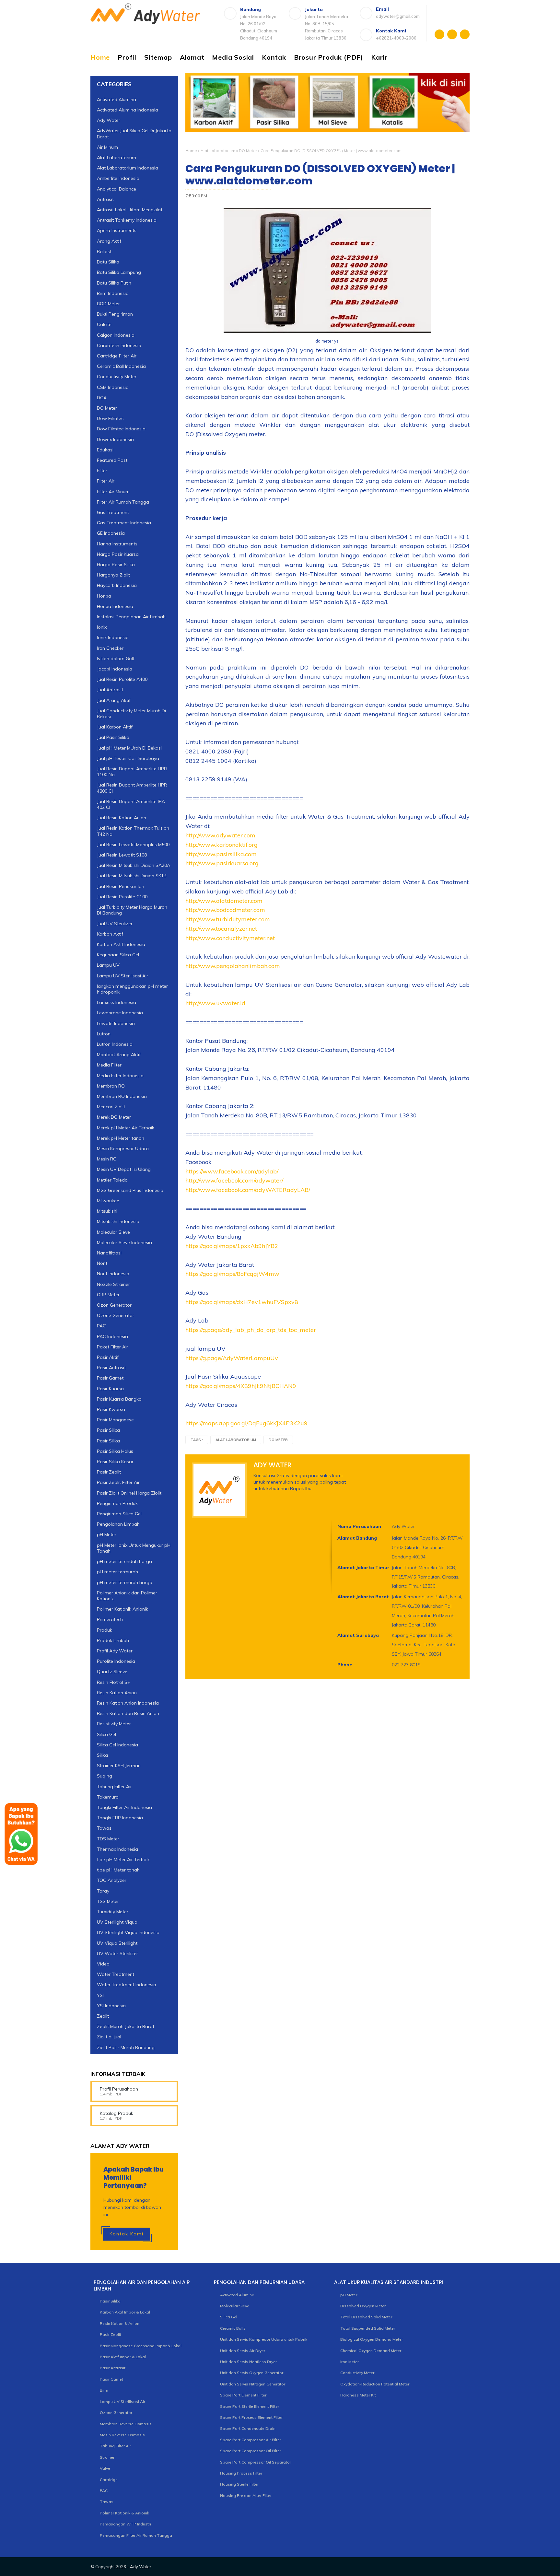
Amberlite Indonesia (118, 178)
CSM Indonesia (113, 387)
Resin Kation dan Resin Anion (128, 1713)
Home (100, 57)
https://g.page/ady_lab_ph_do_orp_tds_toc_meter (251, 1330)
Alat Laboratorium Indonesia (128, 168)
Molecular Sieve (113, 1232)
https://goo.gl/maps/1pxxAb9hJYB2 (232, 1246)
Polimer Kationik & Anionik (124, 2513)
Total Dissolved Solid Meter (366, 2317)
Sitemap (158, 57)
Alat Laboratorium (218, 151)
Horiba (104, 596)
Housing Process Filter (241, 2473)
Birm (104, 2390)
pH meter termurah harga (125, 1582)
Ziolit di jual (109, 2037)
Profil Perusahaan (119, 2089)
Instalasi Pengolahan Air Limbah (131, 617)
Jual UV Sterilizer (115, 924)
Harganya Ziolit (113, 575)
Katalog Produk (117, 2113)
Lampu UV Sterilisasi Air (122, 976)
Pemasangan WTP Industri (125, 2524)
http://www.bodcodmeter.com (225, 910)
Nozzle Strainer (113, 1284)
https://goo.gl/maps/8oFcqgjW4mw (232, 1274)
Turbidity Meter (113, 1912)
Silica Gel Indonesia (117, 1745)
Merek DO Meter (114, 1117)
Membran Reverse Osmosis (126, 2424)
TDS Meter (108, 1839)
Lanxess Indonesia (117, 1002)
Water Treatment (116, 1974)
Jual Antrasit (110, 690)
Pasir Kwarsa (111, 1409)
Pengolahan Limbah (118, 1524)
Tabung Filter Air (114, 1787)
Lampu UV (108, 965)
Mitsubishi (107, 1211)
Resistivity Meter (114, 1724)
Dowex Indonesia (115, 439)
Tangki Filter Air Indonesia (124, 1807)
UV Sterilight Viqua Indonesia (128, 1932)
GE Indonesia (111, 533)
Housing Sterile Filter (239, 2484)
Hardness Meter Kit (358, 2395)
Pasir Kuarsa (110, 1389)
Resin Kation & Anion (120, 2323)
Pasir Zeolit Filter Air (118, 1482)
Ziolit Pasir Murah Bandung (126, 2047)
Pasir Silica (108, 1430)
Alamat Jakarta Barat (363, 1597)
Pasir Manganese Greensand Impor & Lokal (141, 2346)
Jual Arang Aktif (114, 700)
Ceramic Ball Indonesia (121, 366)
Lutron (104, 1034)
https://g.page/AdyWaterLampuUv (232, 1358)
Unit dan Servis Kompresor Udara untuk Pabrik (264, 2339)
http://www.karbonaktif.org (222, 845)
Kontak (274, 57)
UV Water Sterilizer (117, 1953)
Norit (102, 1263)
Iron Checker (110, 648)
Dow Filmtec (110, 418)
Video (103, 1964)
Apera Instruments (117, 230)
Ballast (104, 251)
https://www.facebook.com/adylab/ (232, 1171)
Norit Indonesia (113, 1274)
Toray (103, 1891)
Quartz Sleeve (112, 1672)
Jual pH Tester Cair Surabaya (128, 758)
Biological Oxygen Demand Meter (372, 2339)
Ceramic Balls (233, 2328)
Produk (105, 1630)
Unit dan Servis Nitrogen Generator (253, 2384)
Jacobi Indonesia (115, 669)
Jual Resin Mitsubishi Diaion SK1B (132, 876)
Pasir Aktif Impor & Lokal (123, 2357)
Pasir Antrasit (111, 1368)
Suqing (105, 1776)
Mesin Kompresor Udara (123, 1148)
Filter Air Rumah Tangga (123, 502)
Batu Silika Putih (114, 283)
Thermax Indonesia (117, 1849)
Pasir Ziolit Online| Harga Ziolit (129, 1493)
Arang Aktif (109, 241)
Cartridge (109, 2480)
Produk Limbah (113, 1640)
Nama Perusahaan (359, 1526)
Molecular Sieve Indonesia (124, 1242)
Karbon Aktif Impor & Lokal (125, 2312)
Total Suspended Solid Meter (368, 2328)
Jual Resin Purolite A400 (122, 679)
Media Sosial (233, 57)
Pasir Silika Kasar (115, 1462)
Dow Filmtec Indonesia (121, 429)
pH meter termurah (117, 1572)
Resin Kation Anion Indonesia (128, 1703)
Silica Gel (106, 1734)
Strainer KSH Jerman (119, 1766)
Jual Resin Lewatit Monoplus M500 (133, 845)
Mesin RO (107, 1159)
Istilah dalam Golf (116, 659)
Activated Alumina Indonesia (128, 110)
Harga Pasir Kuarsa (118, 554)
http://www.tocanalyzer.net (221, 929)
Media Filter (109, 1065)
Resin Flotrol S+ (114, 1682)
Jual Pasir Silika (113, 737)
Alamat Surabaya (358, 1635)
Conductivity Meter (117, 377)
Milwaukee (108, 1201)
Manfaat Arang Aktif (119, 1055)
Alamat (192, 57)
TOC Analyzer (112, 1880)
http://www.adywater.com (220, 835)
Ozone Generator (116, 1315)
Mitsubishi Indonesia (118, 1221)
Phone (345, 1665)
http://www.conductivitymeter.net (230, 938)
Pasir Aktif (108, 1357)
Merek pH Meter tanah (121, 1138)
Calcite (104, 324)
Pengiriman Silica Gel (119, 1514)
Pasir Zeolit (109, 1472)
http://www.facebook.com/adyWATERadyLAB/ (248, 1190)
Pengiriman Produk (117, 1503)
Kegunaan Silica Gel (118, 955)
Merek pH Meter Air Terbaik (126, 1128)
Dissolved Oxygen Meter (363, 2306)
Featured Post (112, 460)
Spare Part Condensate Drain (248, 2428)
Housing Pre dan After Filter (246, 2495)
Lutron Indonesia (115, 1044)
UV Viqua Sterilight (117, 1943)
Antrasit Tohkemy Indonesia (127, 220)
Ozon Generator (114, 1305)
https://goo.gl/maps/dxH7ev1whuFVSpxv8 (242, 1302)
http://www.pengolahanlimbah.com (233, 966)
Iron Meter (350, 2362)
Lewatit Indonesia (116, 1023)
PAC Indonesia (112, 1336)
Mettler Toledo (112, 1180)
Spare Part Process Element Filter (251, 2417)
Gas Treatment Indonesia (124, 523)
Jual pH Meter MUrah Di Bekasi (129, 748)
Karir (379, 57)
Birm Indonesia (113, 293)
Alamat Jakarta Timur (363, 1568)
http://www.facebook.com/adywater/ (234, 1180)
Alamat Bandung (357, 1538)
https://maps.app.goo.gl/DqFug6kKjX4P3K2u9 (246, 1423)
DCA (102, 398)
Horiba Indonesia (115, 606)
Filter (102, 471)
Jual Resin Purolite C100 (122, 897)
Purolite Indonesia (116, 1661)
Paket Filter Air (112, 1347)
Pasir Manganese (115, 1420)
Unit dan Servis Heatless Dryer (248, 2362)
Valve (105, 2468)
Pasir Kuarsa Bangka (119, 1399)
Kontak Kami (127, 2234)
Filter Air (106, 481)
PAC (101, 1326)
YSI (100, 1995)
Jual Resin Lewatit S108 (122, 855)
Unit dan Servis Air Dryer (243, 2351)
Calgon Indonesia (116, 335)
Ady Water (109, 120)
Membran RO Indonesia (122, 1096)
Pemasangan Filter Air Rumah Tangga (136, 2535)
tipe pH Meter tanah (118, 1870)
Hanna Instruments (117, 544)
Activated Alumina (117, 99)
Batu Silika (108, 262)
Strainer (107, 2457)
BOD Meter (108, 304)
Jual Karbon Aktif (115, 727)
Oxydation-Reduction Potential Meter (375, 2384)
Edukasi (105, 450)
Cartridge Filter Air (117, 356)
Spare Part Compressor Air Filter (251, 2440)
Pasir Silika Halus (115, 1451)
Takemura (108, 1797)
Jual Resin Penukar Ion (121, 886)
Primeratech (110, 1619)
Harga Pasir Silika (116, 565)
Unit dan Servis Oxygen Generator (252, 2373)
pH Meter (107, 1534)
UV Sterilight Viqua (117, 1922)
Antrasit (105, 199)
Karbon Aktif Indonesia (121, 944)
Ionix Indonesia (113, 637)
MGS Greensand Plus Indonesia (130, 1190)
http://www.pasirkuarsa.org (222, 863)
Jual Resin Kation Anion (122, 818)
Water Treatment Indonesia (127, 1985)
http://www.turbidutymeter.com (228, 919)
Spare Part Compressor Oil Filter (251, 2451)
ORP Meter (108, 1295)
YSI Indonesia (111, 2006)
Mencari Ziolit (111, 1107)
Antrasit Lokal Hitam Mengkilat (130, 210)
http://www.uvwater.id (215, 1003)
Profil (127, 57)
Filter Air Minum (113, 492)
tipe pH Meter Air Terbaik (123, 1859)
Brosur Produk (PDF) (329, 57)
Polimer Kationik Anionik (122, 1609)
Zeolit (103, 2016)
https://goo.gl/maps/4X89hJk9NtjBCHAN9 (241, 1386)
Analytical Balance (117, 189)
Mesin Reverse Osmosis (122, 2435)
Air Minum (107, 147)
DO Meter (248, 151)
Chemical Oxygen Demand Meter (371, 2351)
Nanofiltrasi (109, 1253)
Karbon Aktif (110, 934)
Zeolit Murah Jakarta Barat (126, 2026)
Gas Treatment (113, 512)
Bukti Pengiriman (115, 314)
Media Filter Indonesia (120, 1076)
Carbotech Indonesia (119, 345)
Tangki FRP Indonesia (120, 1818)
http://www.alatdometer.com (224, 901)
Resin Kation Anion (117, 1693)
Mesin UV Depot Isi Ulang (124, 1169)
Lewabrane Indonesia (120, 1013)
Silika (102, 1755)
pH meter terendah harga (124, 1561)
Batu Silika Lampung (119, 272)
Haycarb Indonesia (117, 585)
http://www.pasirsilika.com (221, 854)
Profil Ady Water (115, 1651)
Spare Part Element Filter (243, 2395)
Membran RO (111, 1086)
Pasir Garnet (110, 1378)
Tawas (104, 1828)
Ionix (102, 627)
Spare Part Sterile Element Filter (250, 2406)
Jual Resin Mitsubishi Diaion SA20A (134, 865)
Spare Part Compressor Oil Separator (256, 2462)
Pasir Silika (108, 1441)
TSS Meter (108, 1901)
